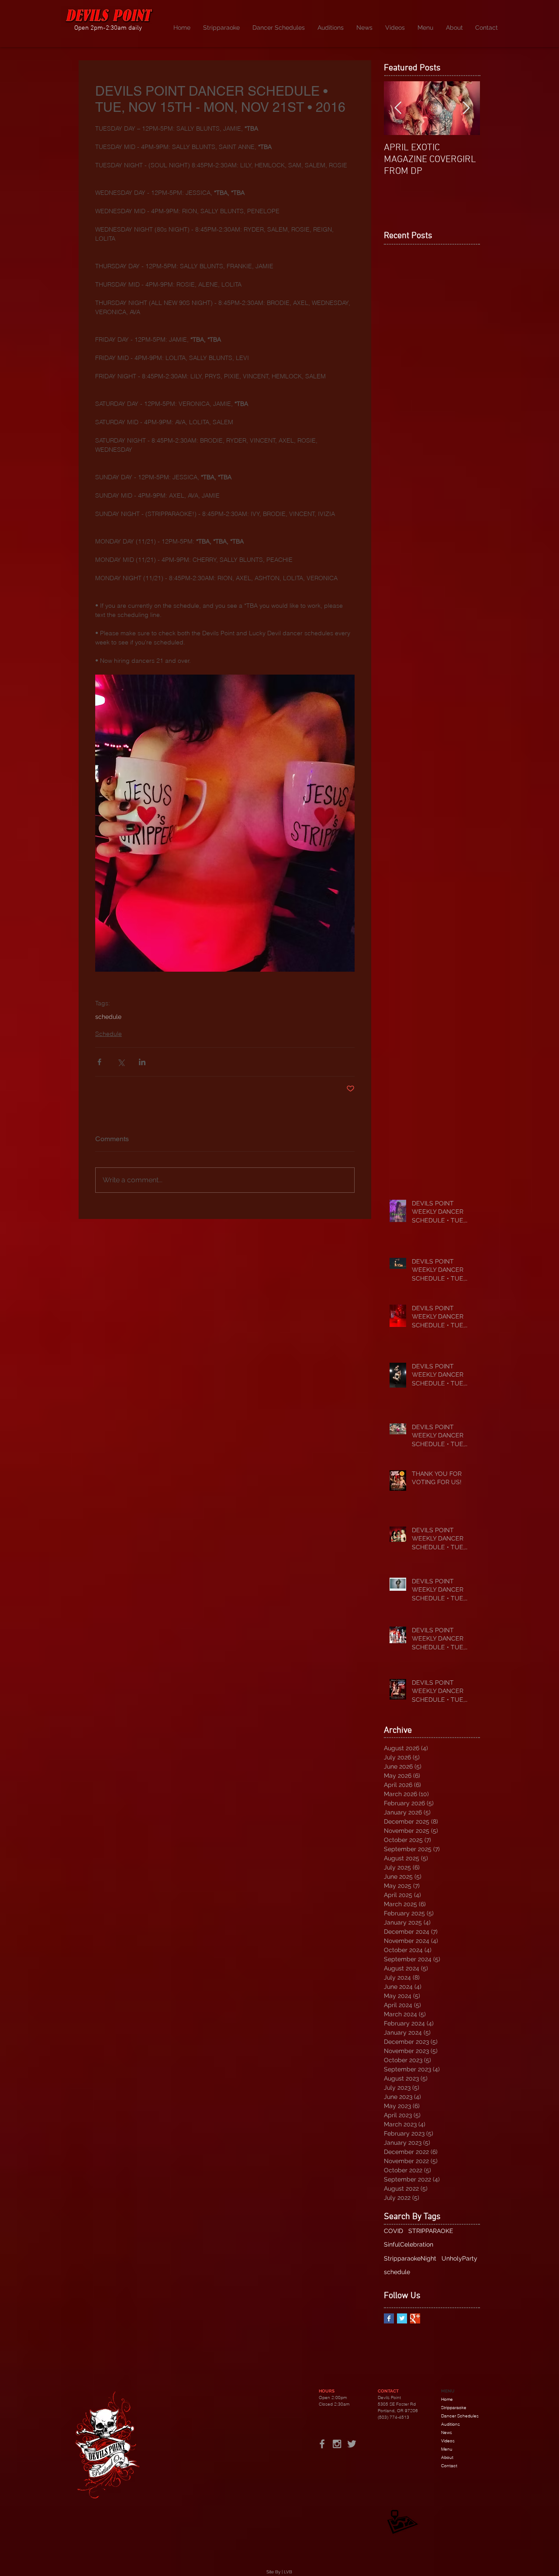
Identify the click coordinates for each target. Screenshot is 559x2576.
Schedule (109, 1034)
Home (447, 2399)
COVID (393, 2231)
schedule (108, 1017)
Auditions (450, 2424)
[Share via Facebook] (99, 1062)
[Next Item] (466, 108)
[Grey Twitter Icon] (352, 2444)
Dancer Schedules (460, 2416)
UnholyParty (459, 2258)
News (447, 2432)
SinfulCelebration (409, 2244)
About (447, 2457)
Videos (448, 2441)
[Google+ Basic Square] (415, 2318)
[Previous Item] (398, 108)
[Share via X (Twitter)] (121, 1062)
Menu (447, 2449)
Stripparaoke (454, 2408)
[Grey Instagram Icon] (337, 2444)
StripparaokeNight (410, 2258)
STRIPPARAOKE (431, 2231)
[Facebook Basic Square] (389, 2318)
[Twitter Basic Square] (402, 2318)
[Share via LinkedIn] (142, 1062)
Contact (449, 2466)
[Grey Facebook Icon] (322, 2444)
